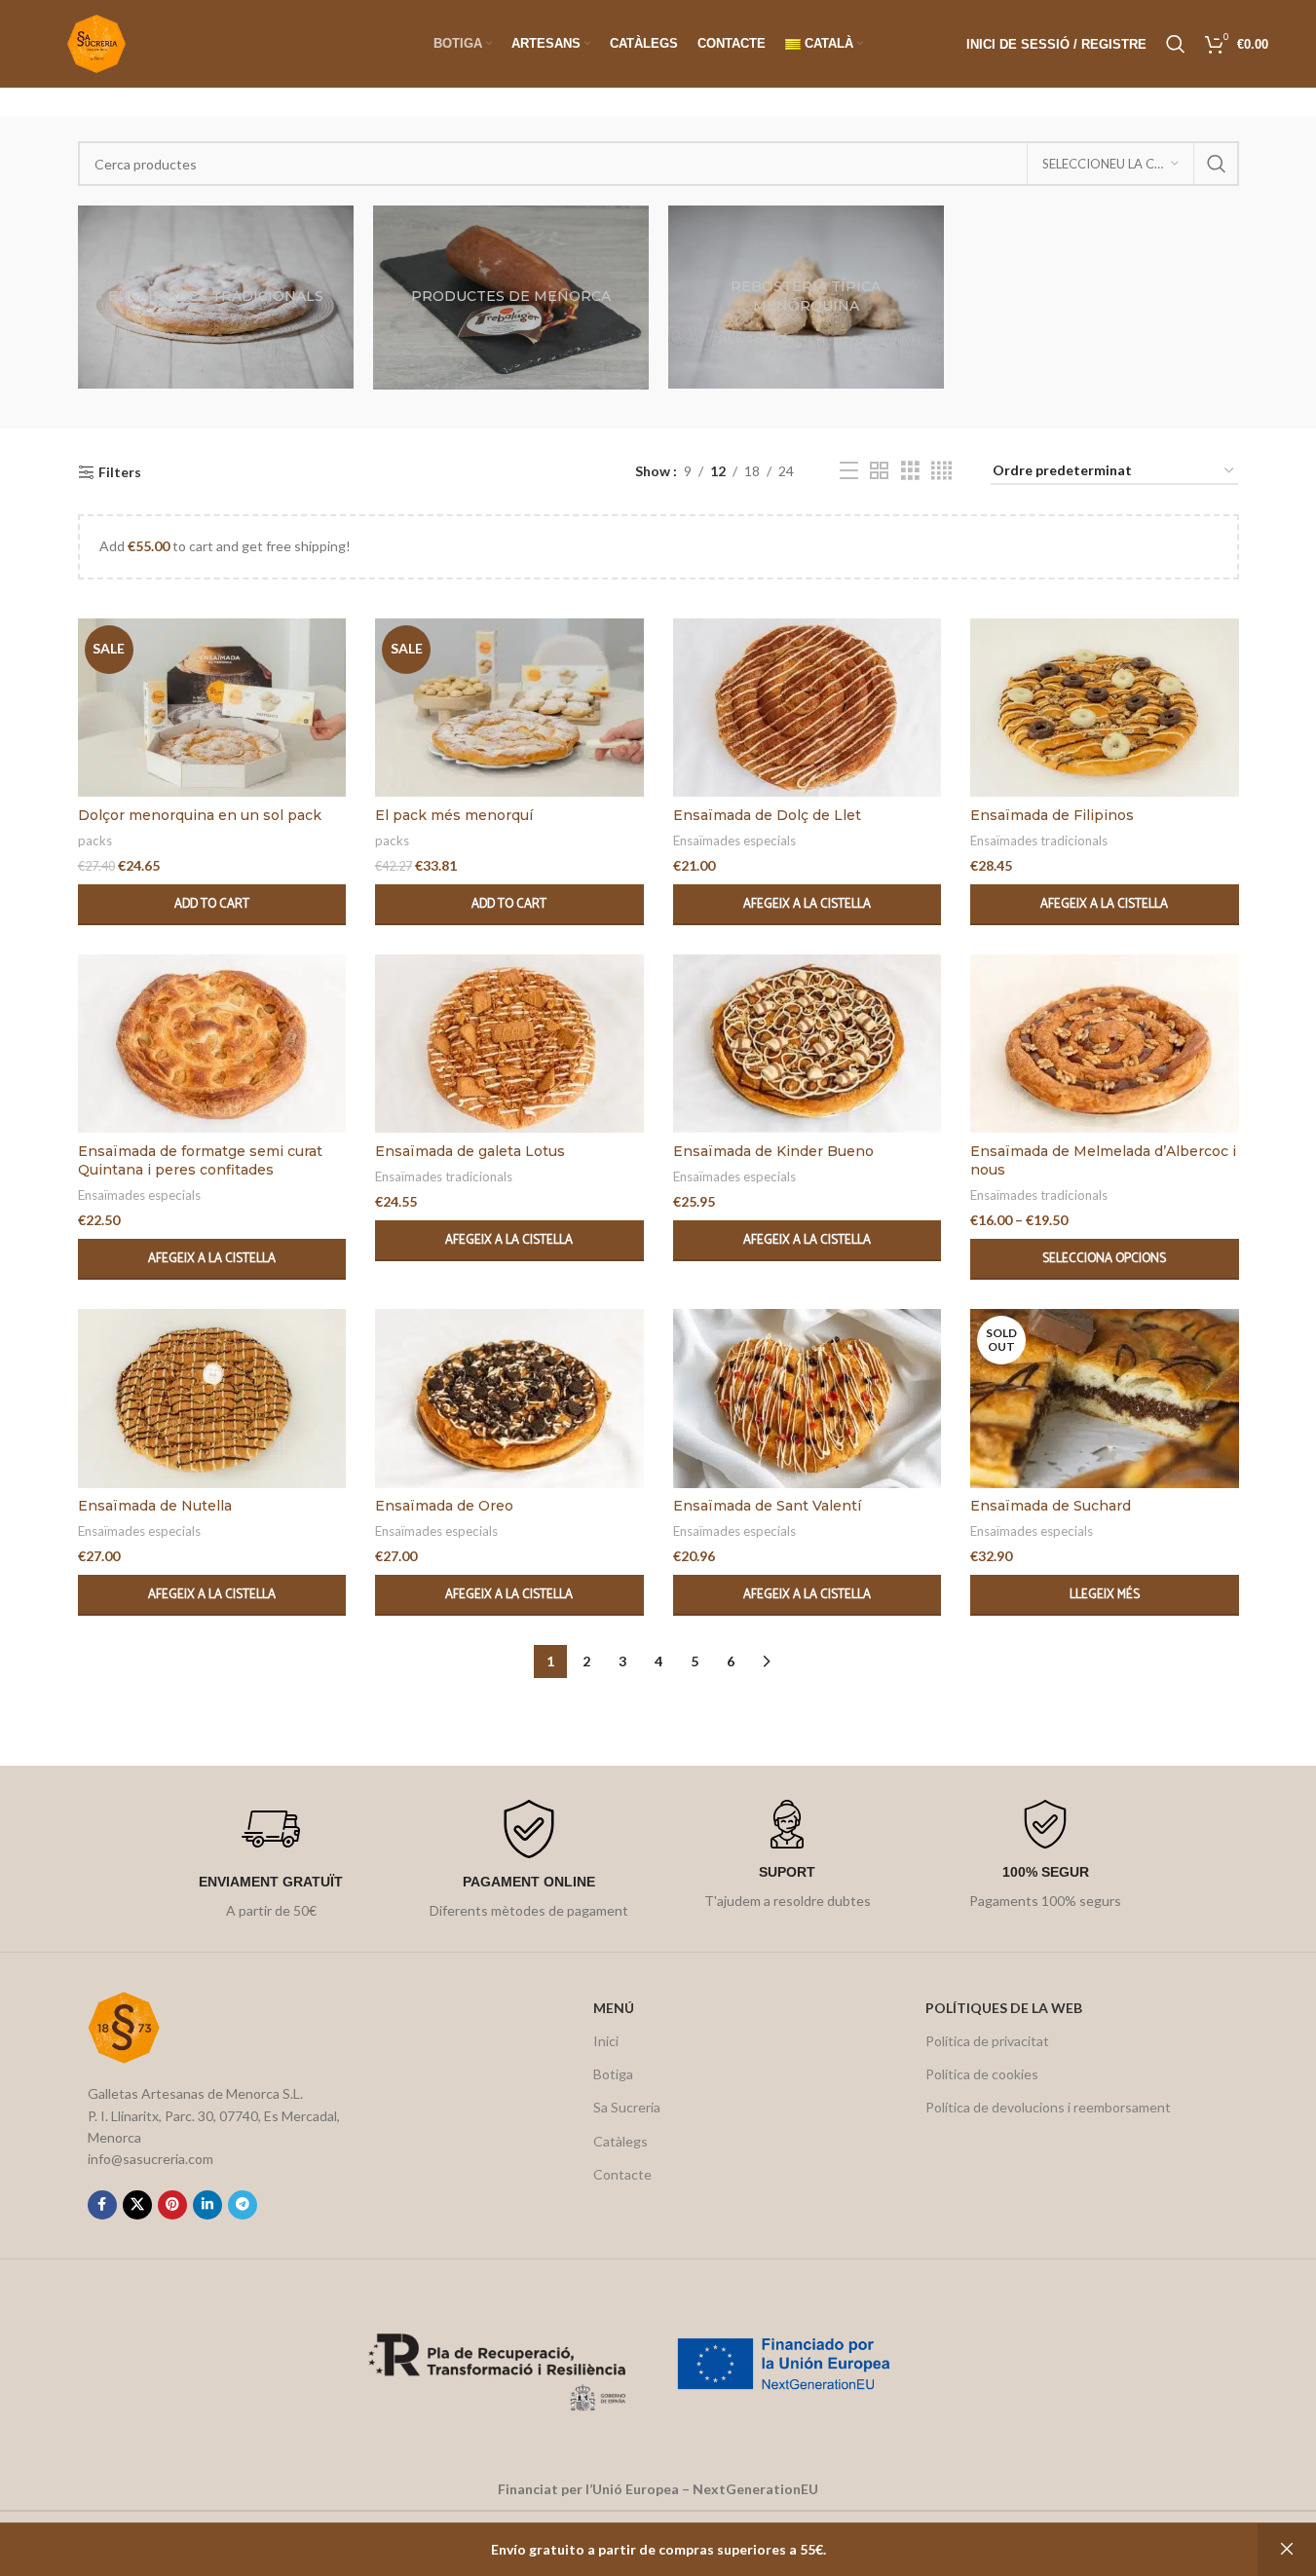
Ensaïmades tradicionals (1039, 840)
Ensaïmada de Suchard (1051, 1506)
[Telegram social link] (243, 2205)
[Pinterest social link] (172, 2205)
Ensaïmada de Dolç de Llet (767, 815)
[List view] (849, 471)
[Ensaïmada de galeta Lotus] (509, 1044)
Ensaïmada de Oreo (444, 1506)
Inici (606, 2041)
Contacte (622, 2174)
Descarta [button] (1287, 2550)
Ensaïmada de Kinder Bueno (773, 1151)
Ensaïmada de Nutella (155, 1506)
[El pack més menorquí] (509, 708)
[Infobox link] (271, 1861)
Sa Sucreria (627, 2107)
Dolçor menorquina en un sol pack (200, 815)
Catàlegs (620, 2141)
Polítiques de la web (1004, 2008)
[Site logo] (96, 42)
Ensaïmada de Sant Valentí (767, 1506)
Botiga (613, 2074)
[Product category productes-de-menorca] (511, 297)
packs (95, 840)
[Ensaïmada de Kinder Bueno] (808, 1044)
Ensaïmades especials (734, 840)
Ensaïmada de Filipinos (1052, 815)
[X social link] (137, 2205)
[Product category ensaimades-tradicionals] (216, 297)
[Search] (1176, 44)
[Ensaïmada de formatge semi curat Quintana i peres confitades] (212, 1044)
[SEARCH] (1217, 164)
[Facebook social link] (102, 2205)
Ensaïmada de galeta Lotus (470, 1151)
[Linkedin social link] (207, 2205)
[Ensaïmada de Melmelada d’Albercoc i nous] (1105, 1044)
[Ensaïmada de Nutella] (212, 1399)
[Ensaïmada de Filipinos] (1105, 708)
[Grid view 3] (910, 471)
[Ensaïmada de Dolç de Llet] (808, 708)
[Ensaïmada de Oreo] (509, 1399)
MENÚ (614, 2008)
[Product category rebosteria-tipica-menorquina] (806, 297)
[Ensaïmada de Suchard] (1105, 1399)
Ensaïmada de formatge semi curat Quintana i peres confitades (200, 1161)
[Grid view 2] (879, 471)
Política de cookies (982, 2074)
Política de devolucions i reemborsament (1048, 2107)
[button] (212, 905)
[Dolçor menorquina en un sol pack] (212, 708)
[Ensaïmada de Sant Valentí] (808, 1399)
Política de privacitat (987, 2041)
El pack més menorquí (454, 815)
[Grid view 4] (941, 471)
